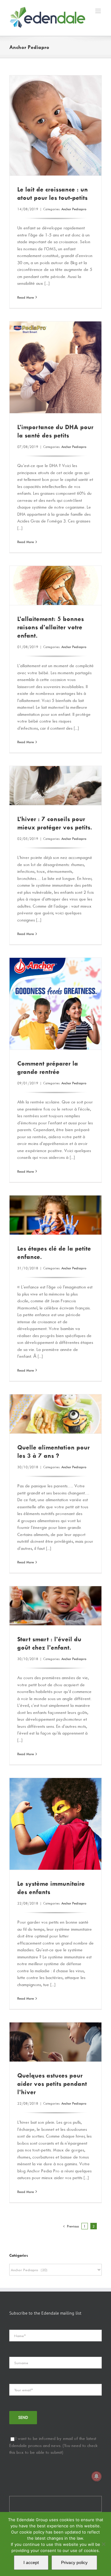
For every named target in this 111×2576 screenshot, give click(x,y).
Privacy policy (74, 2562)
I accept (31, 2562)
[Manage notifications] (97, 2476)
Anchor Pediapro (74, 209)
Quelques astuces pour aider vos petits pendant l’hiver (52, 2084)
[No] (103, 2544)
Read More (26, 297)
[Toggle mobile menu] (99, 11)
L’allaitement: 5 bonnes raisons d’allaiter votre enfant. (51, 627)
